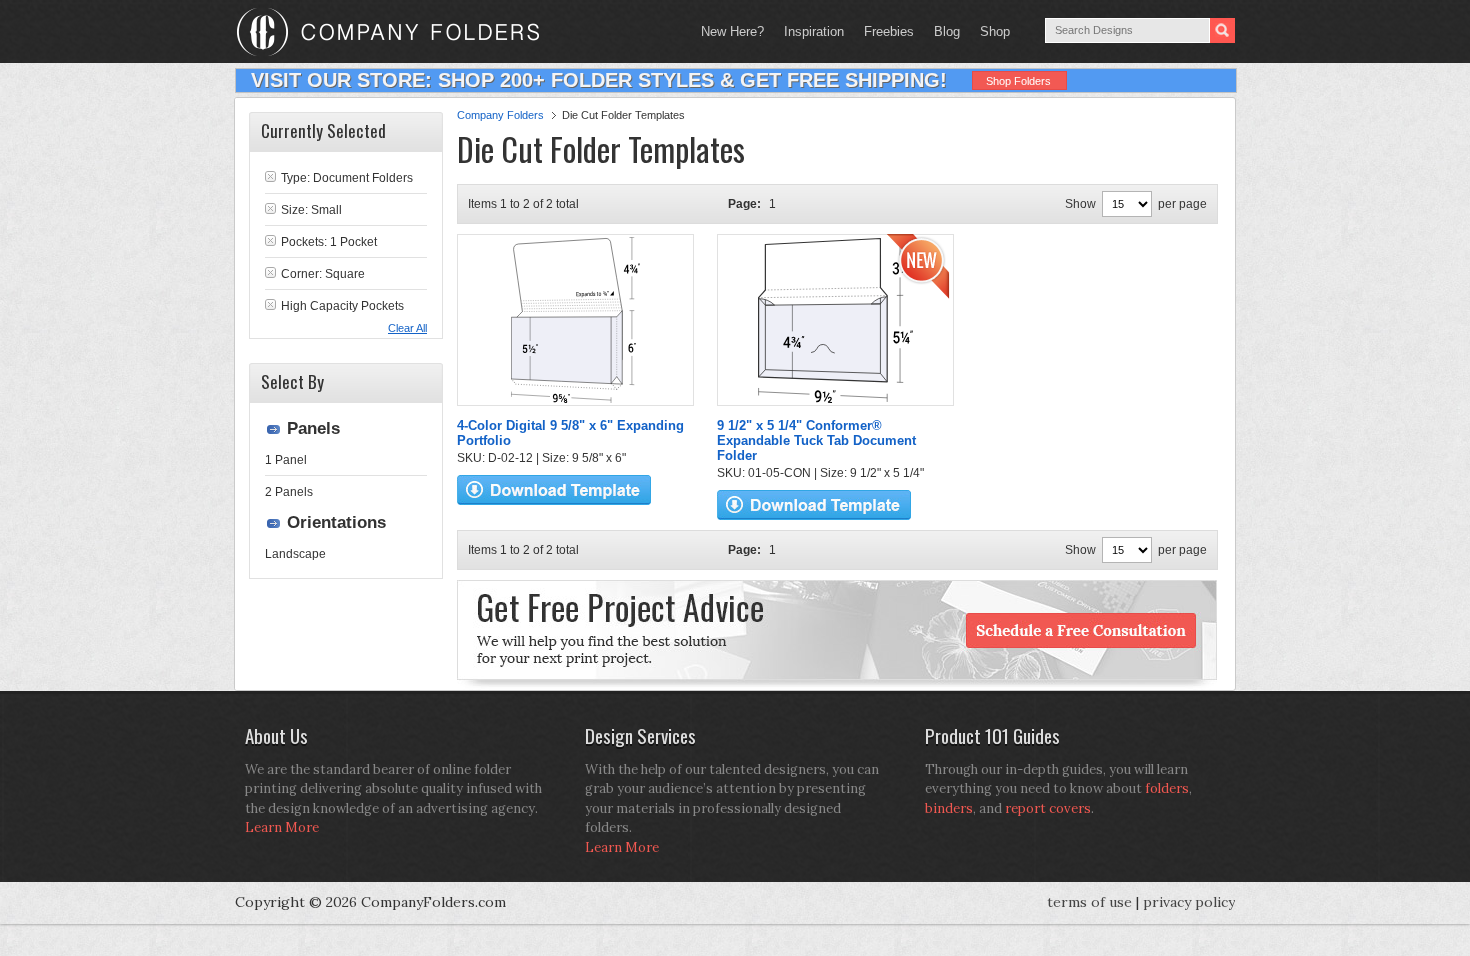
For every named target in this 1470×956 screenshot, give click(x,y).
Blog (947, 31)
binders (949, 808)
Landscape (295, 554)
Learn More (282, 827)
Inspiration (814, 31)
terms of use (1089, 902)
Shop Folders (1018, 81)
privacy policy (1189, 902)
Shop (990, 31)
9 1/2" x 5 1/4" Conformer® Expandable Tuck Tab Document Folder (816, 440)
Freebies (884, 31)
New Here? (732, 31)
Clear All (407, 328)
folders (1167, 788)
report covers (1048, 808)
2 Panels (289, 492)
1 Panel (286, 460)
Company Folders (500, 115)
